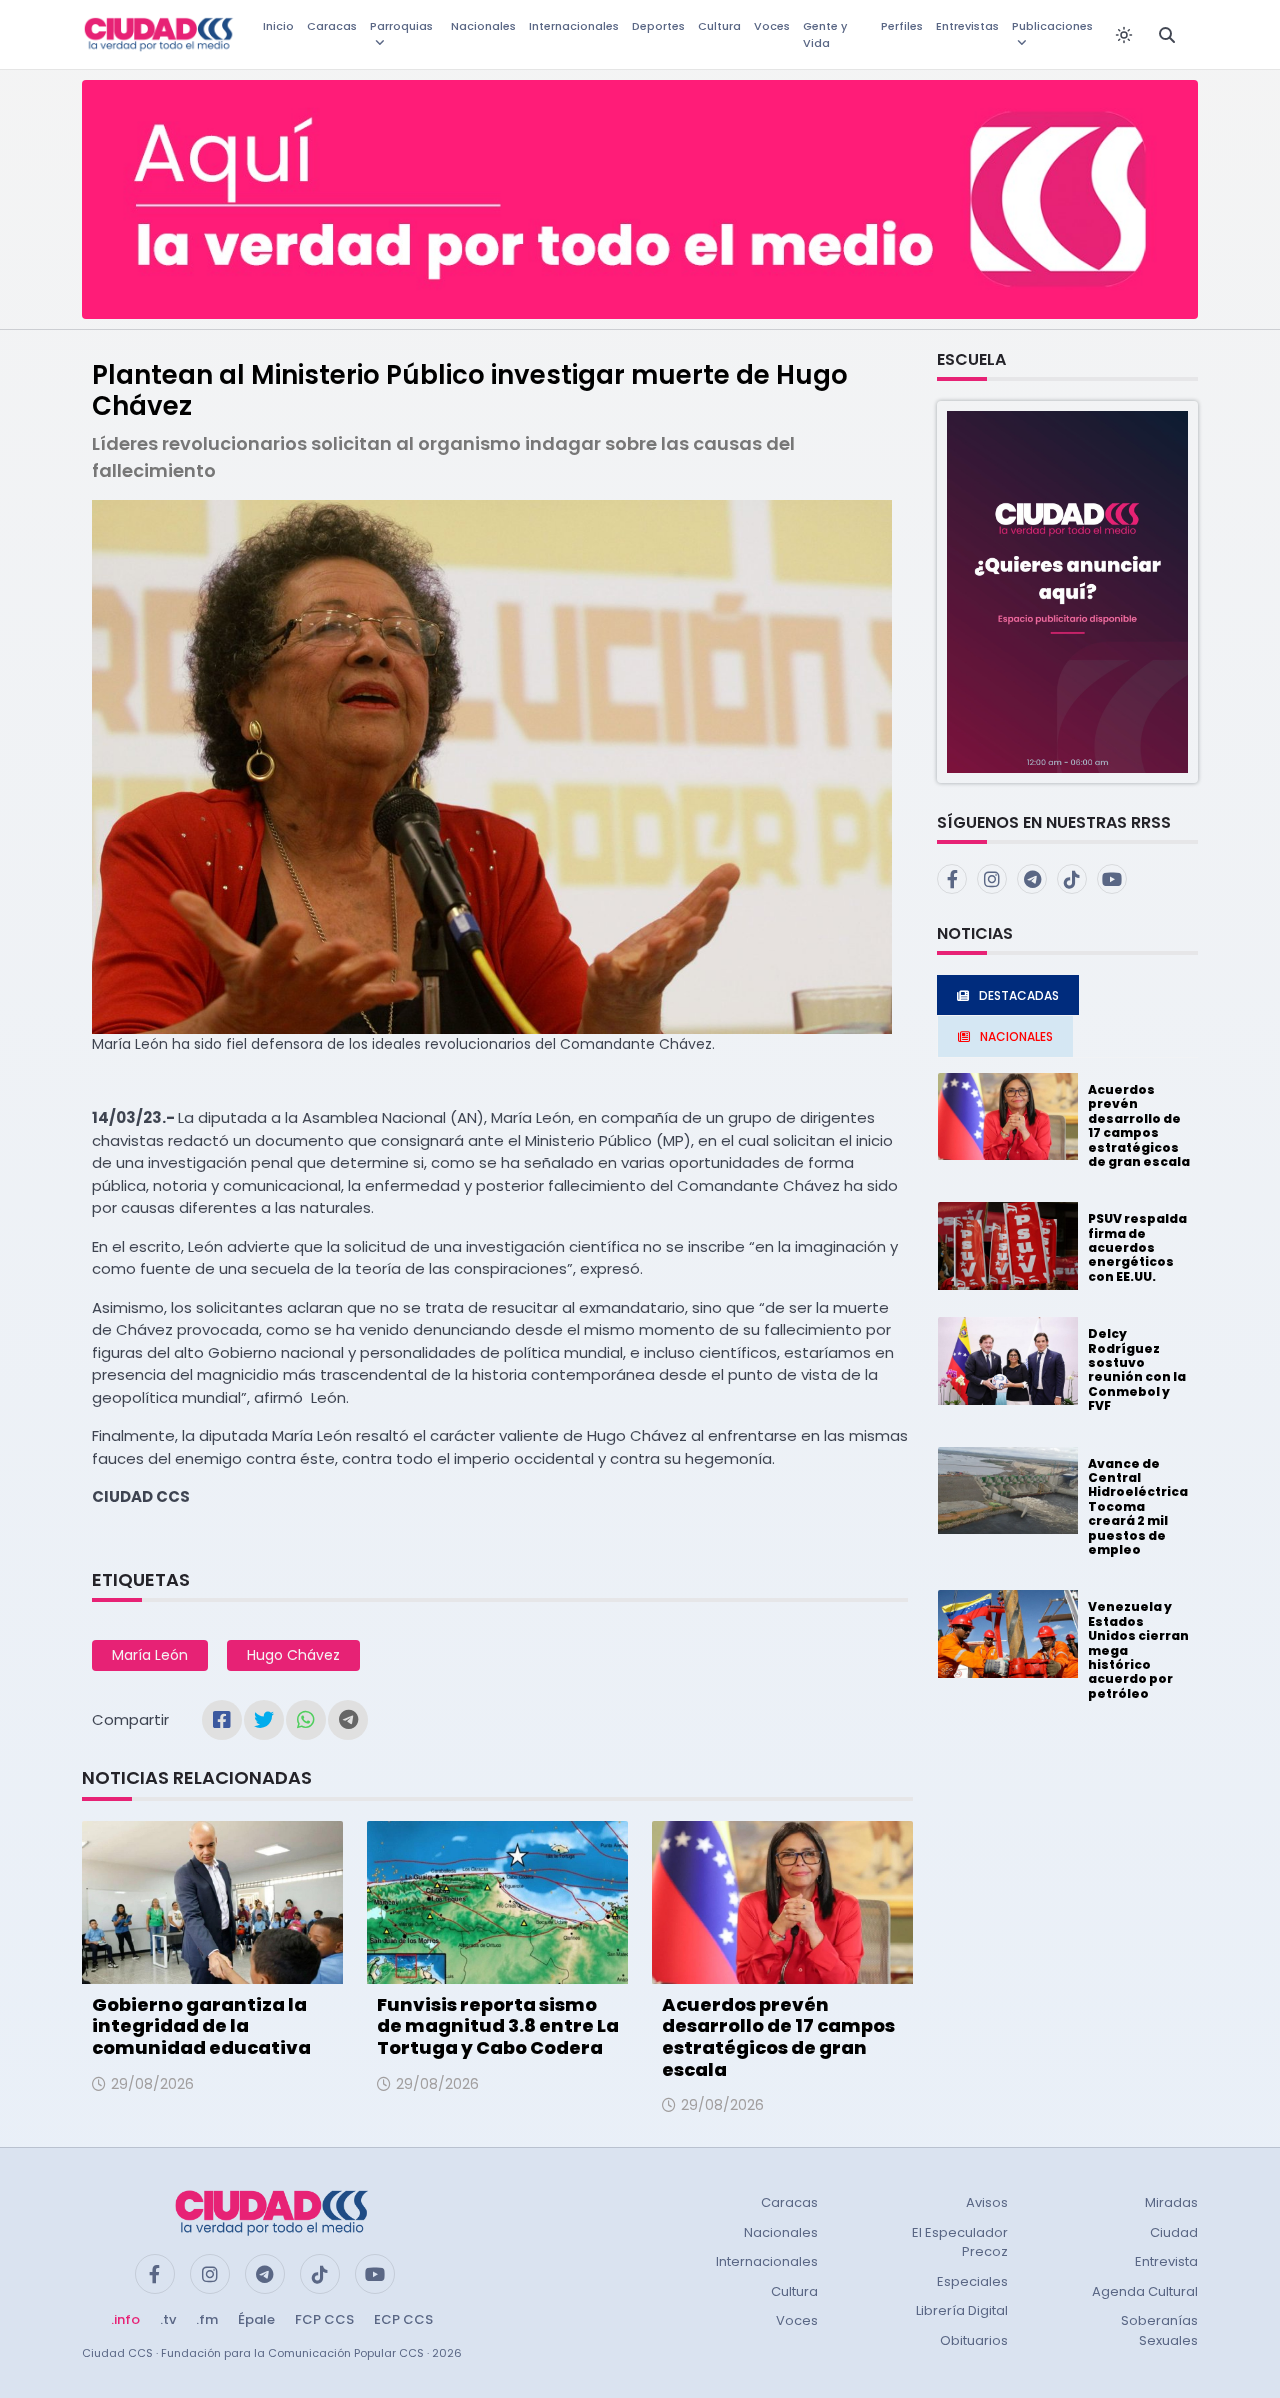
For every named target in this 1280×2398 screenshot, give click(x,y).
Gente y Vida (825, 34)
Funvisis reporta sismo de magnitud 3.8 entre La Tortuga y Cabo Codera (498, 2026)
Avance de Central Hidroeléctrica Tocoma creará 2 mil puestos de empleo (1138, 1506)
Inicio (278, 26)
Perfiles (902, 26)
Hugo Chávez (293, 1655)
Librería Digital (962, 2310)
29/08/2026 (152, 2084)
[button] (1067, 590)
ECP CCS (403, 2319)
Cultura (719, 26)
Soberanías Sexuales (1159, 2330)
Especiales (972, 2281)
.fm (207, 2319)
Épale (256, 2319)
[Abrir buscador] (1167, 35)
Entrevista (1166, 2261)
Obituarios (974, 2340)
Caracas (332, 26)
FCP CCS (324, 2319)
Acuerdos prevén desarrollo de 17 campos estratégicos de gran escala (778, 2037)
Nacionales (483, 26)
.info (125, 2319)
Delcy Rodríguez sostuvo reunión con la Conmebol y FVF (1137, 1369)
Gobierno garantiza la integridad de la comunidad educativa (201, 2026)
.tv (168, 2319)
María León (150, 1655)
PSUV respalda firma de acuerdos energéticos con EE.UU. (1137, 1247)
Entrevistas (967, 26)
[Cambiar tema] (1124, 35)
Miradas (1171, 2202)
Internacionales (574, 26)
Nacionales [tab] (1016, 1036)
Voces (772, 26)
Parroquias (401, 26)
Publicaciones (1052, 26)
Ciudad (1174, 2232)
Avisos (987, 2202)
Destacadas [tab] (1019, 995)
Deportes (658, 26)
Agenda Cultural (1145, 2291)
